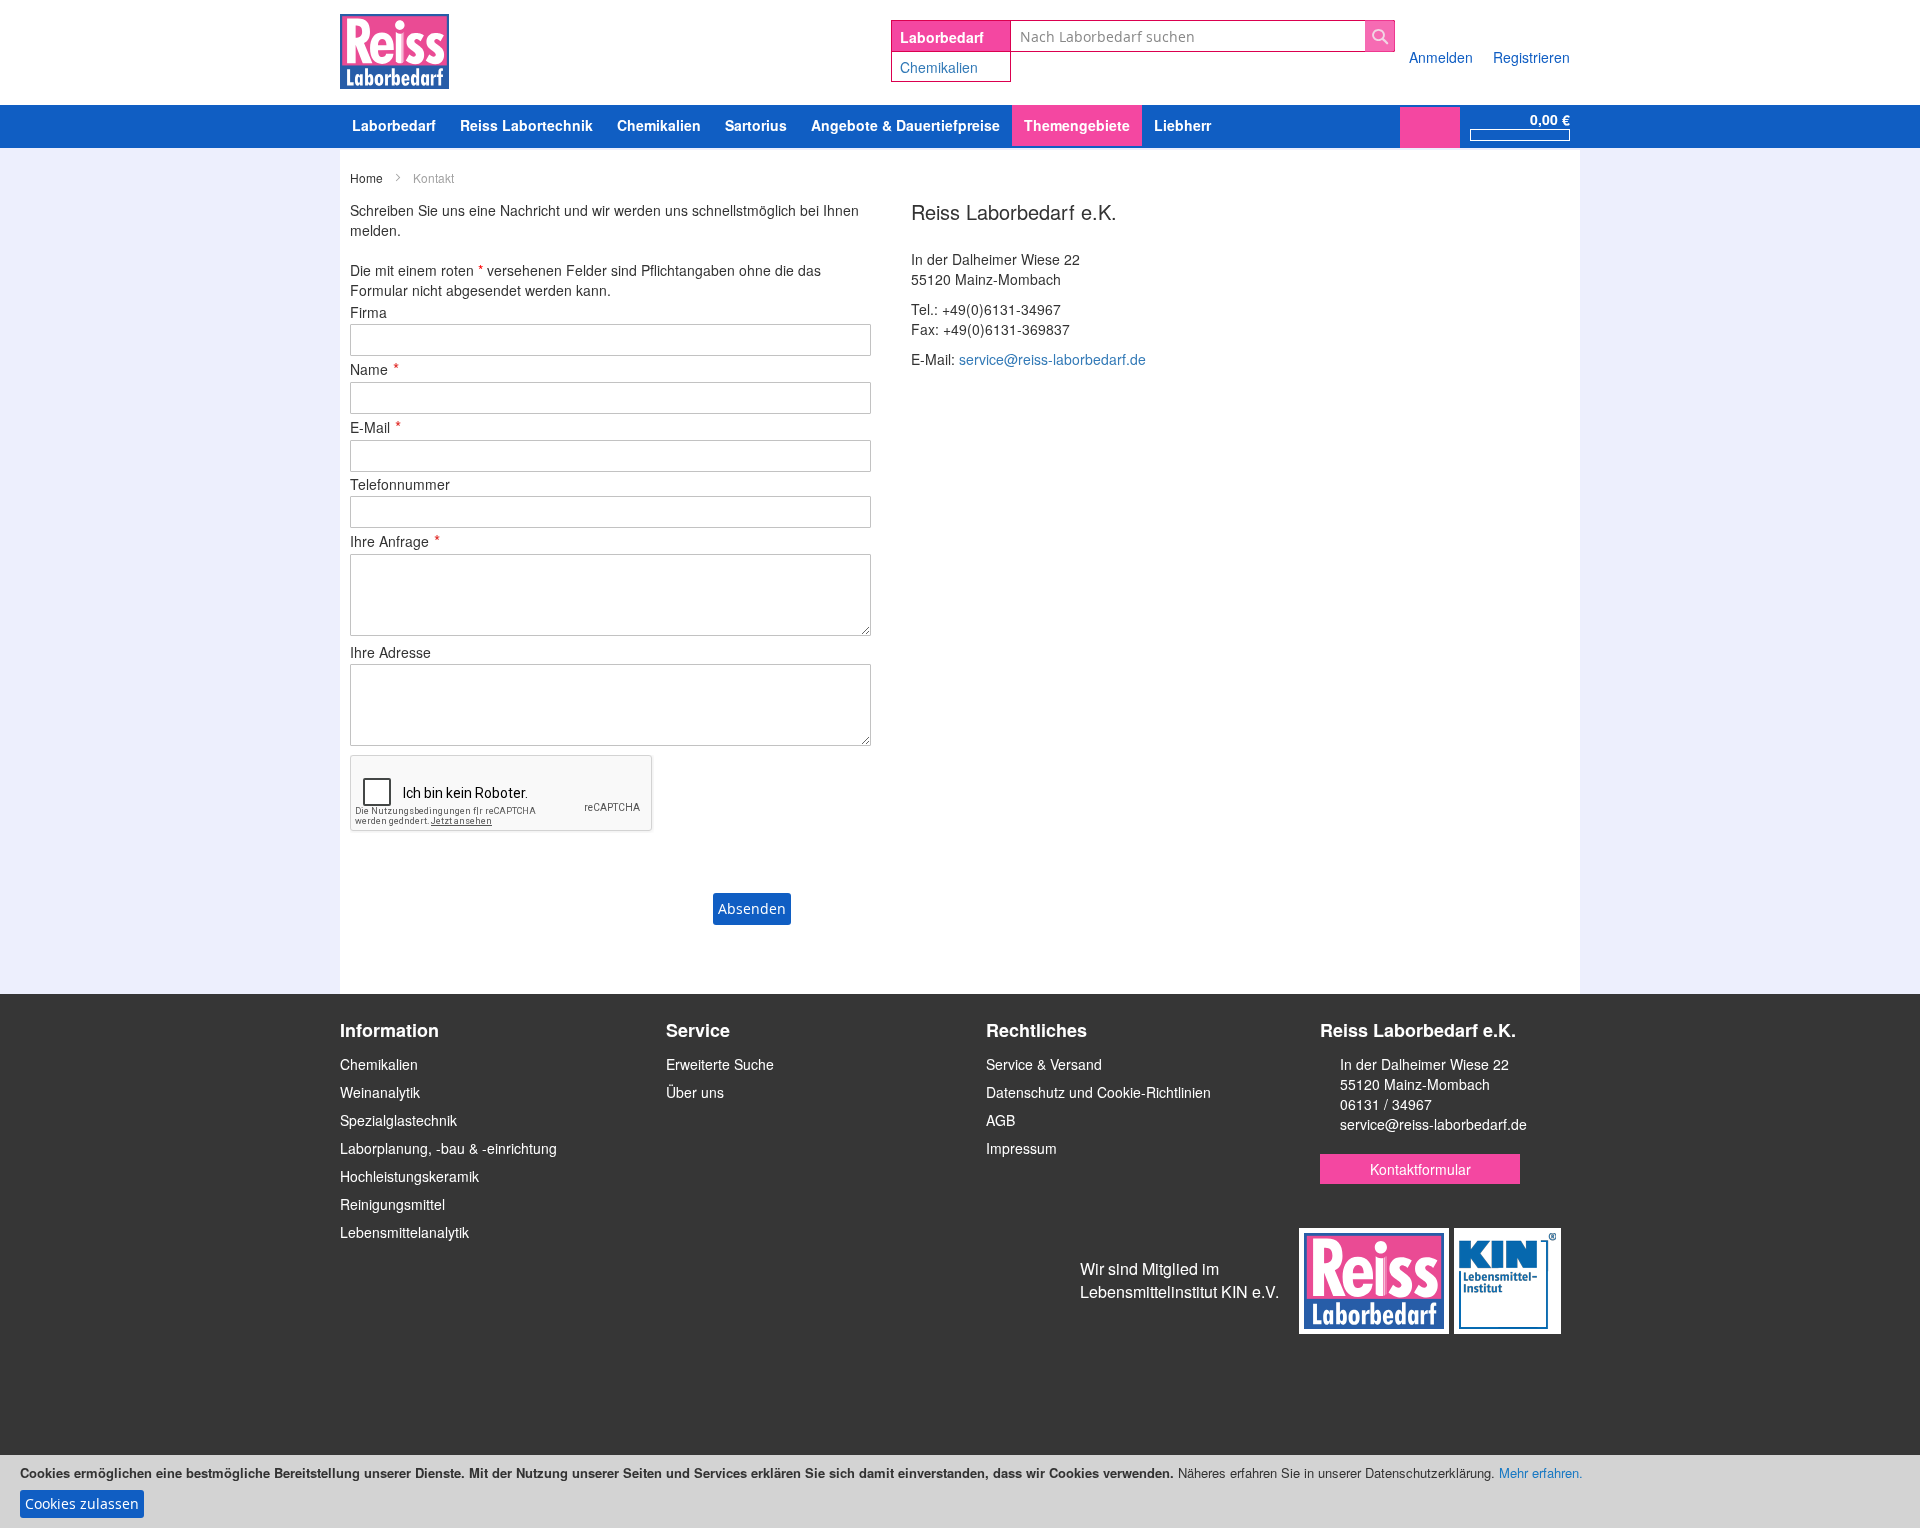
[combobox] (1202, 36)
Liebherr (1182, 125)
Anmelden (1441, 57)
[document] (960, 1491)
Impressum (1021, 1148)
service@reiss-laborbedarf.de (1052, 359)
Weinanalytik (380, 1092)
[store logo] (394, 48)
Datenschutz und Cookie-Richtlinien (1098, 1092)
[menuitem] (659, 125)
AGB (1000, 1120)
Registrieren (1531, 57)
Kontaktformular (1420, 1169)
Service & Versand (1044, 1064)
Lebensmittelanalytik (404, 1232)
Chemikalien (939, 67)
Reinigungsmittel (392, 1204)
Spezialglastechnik (398, 1120)
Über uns (695, 1092)
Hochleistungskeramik (409, 1176)
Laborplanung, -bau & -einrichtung (448, 1148)
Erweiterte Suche (720, 1064)
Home (368, 177)
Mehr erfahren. (1541, 1472)
